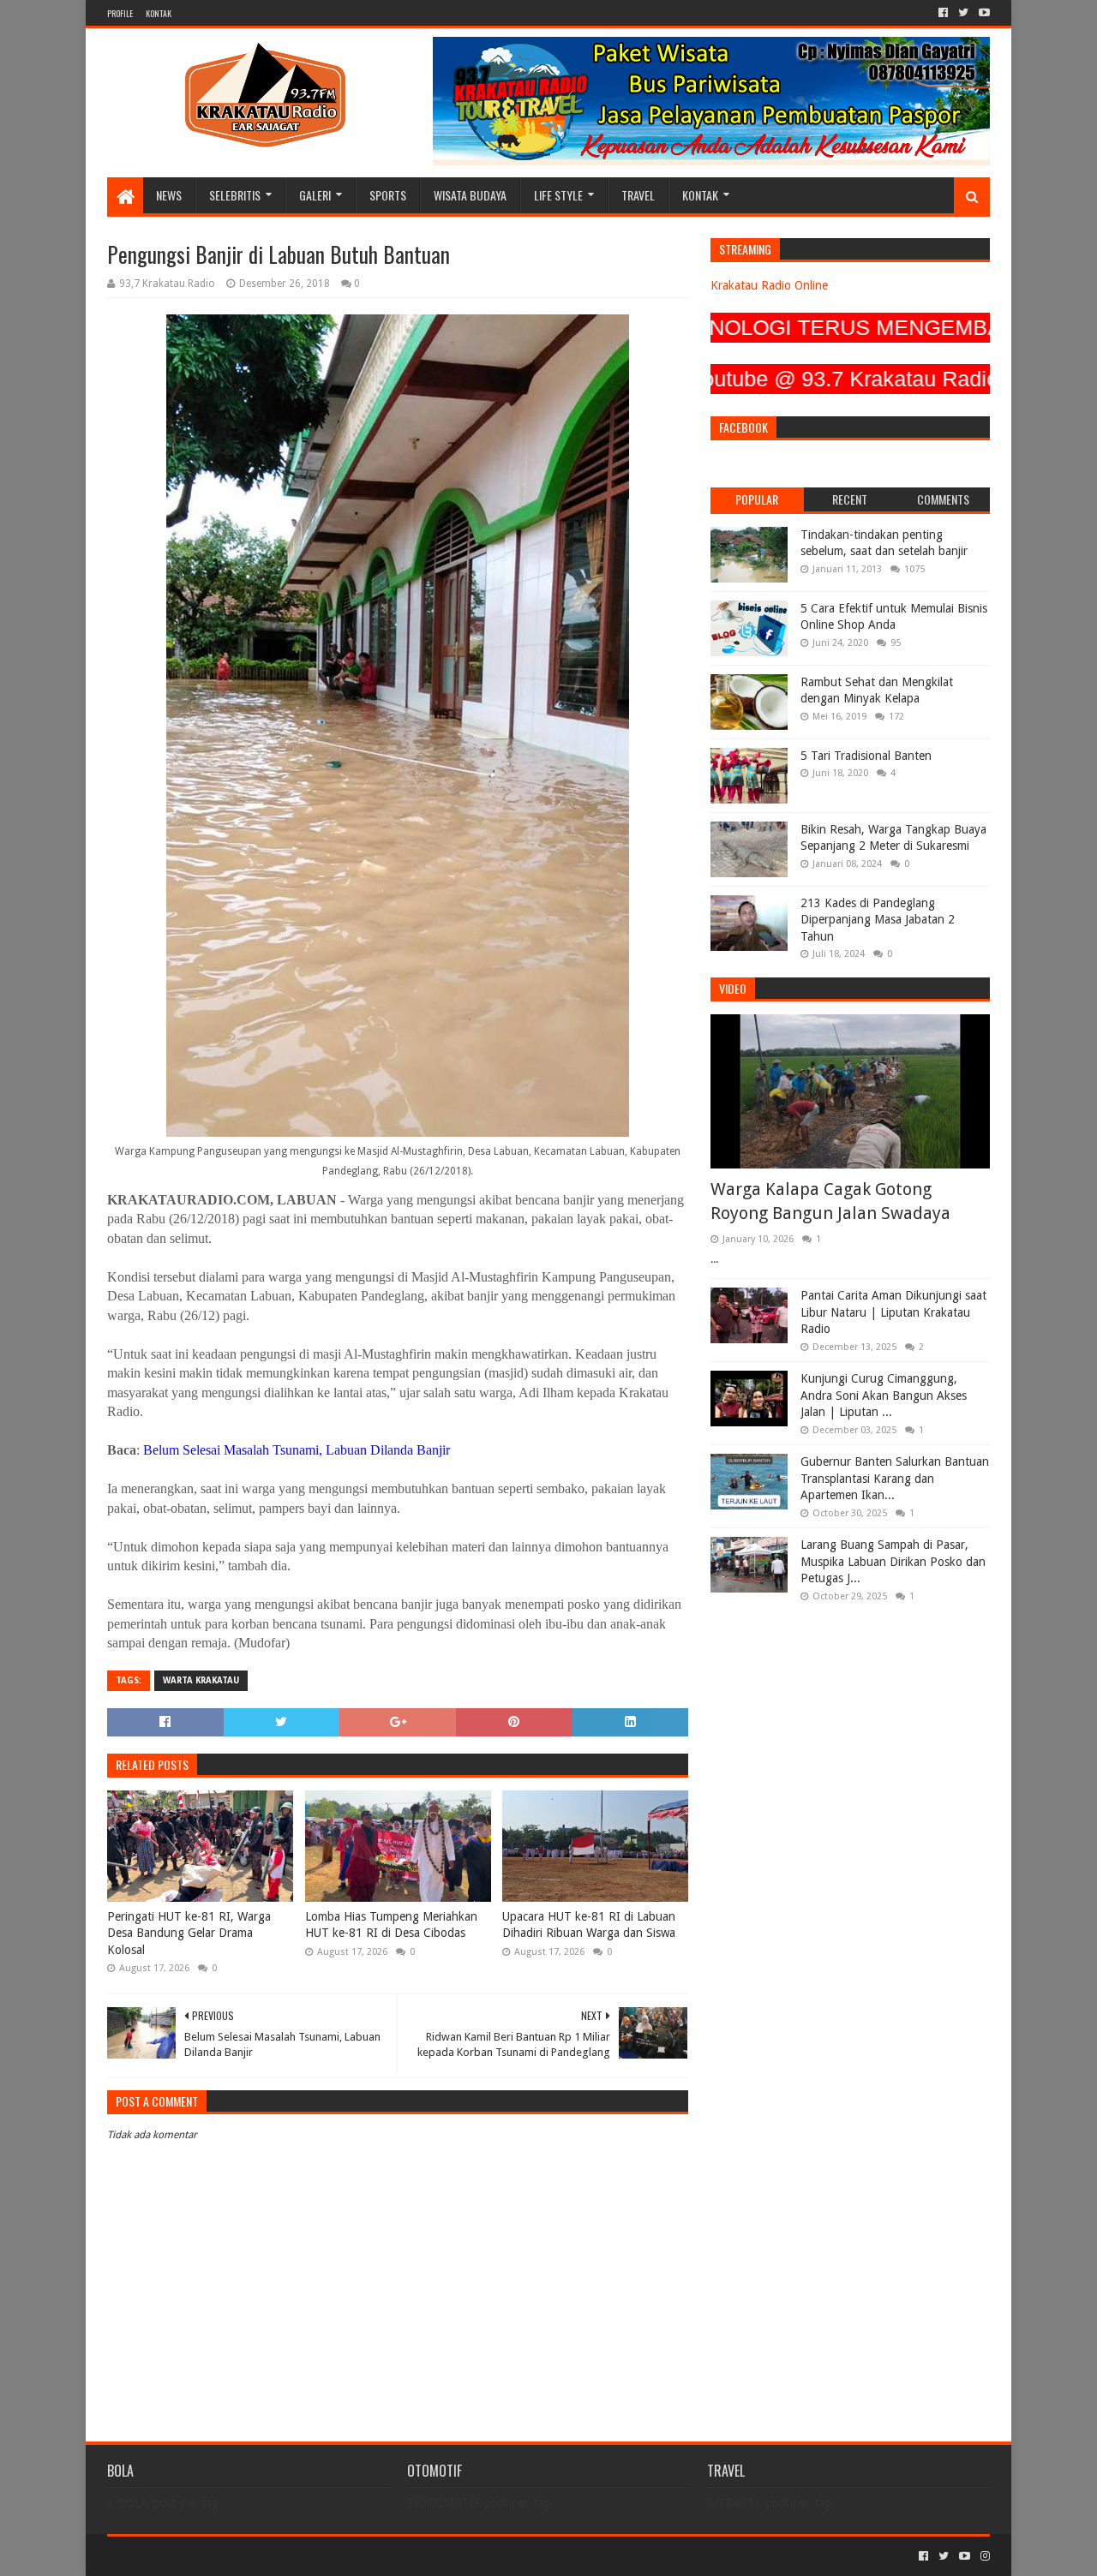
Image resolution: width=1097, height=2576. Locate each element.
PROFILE (120, 13)
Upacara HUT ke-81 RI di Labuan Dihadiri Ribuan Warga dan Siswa (589, 1925)
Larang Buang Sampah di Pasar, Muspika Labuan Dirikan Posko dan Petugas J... (893, 1561)
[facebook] (943, 13)
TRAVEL (638, 195)
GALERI (315, 195)
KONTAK (159, 13)
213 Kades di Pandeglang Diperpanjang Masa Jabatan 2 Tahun (878, 920)
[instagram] (983, 2556)
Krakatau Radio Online (769, 285)
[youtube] (983, 13)
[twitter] (963, 13)
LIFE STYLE (558, 195)
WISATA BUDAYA (470, 195)
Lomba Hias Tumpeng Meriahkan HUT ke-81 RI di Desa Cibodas (391, 1925)
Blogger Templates (301, 2556)
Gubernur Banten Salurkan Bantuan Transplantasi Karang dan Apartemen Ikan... (895, 1478)
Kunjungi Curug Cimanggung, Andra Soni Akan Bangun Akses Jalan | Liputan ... (884, 1395)
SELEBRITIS (235, 195)
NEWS (169, 195)
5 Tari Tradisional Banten (866, 756)
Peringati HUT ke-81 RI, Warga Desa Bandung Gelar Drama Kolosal (189, 1933)
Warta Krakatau (201, 1680)
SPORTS (388, 195)
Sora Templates (202, 2556)
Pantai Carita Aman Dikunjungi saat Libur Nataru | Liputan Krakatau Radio (893, 1312)
